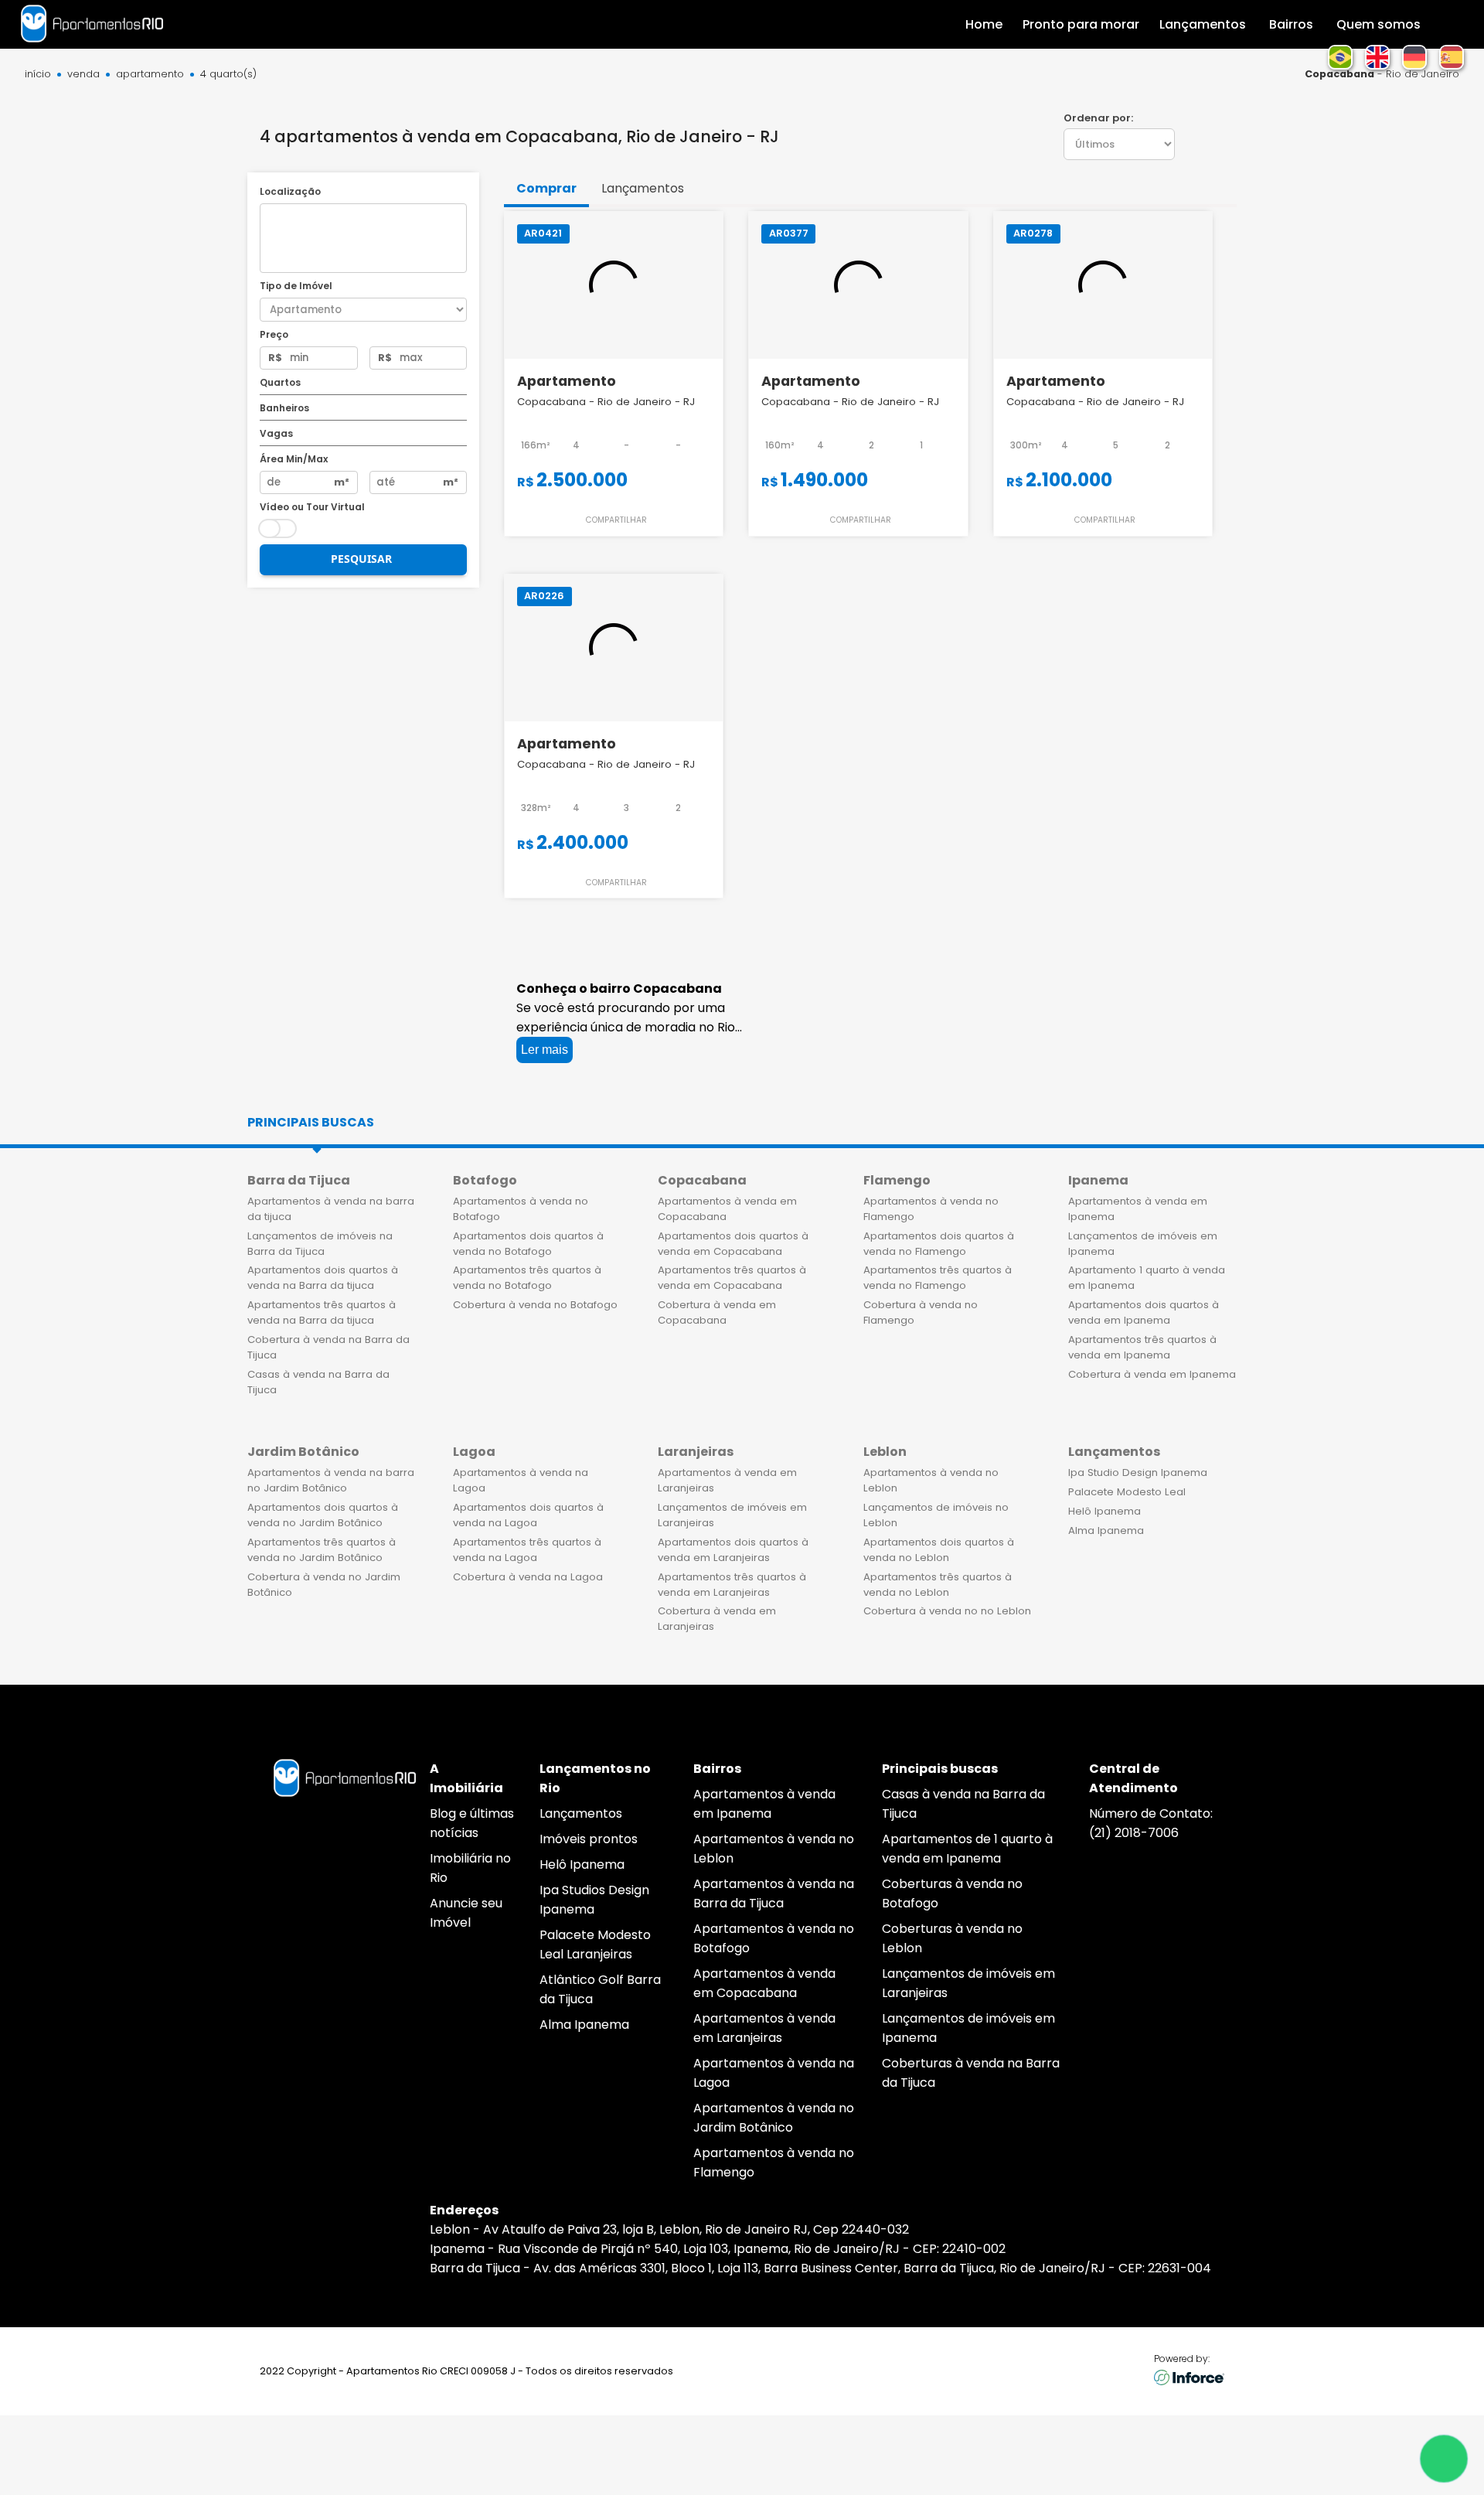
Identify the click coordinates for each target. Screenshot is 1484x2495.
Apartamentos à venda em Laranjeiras (727, 1480)
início (38, 75)
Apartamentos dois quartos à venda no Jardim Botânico (323, 1515)
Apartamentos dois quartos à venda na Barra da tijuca (323, 1278)
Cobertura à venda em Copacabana (717, 1312)
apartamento (150, 75)
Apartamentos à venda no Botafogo (521, 1209)
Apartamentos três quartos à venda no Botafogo (527, 1278)
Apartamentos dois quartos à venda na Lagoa (528, 1515)
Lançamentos (581, 1813)
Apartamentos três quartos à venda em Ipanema (1142, 1347)
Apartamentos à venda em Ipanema (1138, 1209)
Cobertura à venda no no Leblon (947, 1611)
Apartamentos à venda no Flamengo (931, 1209)
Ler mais (545, 1050)
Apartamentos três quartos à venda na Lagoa (527, 1550)
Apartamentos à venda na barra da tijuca (331, 1209)
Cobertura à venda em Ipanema (1152, 1374)
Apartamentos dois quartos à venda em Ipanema (1144, 1312)
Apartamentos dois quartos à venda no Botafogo (528, 1244)
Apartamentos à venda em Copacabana (727, 1209)
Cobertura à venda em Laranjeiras (717, 1619)
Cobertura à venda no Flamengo (921, 1312)
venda (83, 75)
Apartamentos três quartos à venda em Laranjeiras (732, 1585)
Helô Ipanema (1104, 1511)
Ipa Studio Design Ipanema (1138, 1472)
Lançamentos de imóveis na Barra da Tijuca (320, 1244)
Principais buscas (311, 1122)
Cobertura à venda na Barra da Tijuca (328, 1347)
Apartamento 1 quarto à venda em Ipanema (1147, 1278)
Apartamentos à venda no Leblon (931, 1480)
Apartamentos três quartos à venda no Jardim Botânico (322, 1550)
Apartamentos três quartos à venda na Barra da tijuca (322, 1312)
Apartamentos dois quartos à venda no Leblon (939, 1550)
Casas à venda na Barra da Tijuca (318, 1382)
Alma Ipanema (1106, 1530)
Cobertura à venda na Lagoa (528, 1577)
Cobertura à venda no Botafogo (535, 1305)
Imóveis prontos (589, 1839)
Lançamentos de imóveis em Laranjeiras (732, 1515)
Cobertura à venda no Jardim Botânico (324, 1585)
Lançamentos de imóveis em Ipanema (1143, 1244)
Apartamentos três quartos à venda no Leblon (938, 1585)
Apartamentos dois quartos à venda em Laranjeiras (733, 1550)
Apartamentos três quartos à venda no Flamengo (938, 1278)
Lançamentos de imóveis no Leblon (936, 1515)
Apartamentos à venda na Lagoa (521, 1480)
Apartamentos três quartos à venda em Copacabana (732, 1278)
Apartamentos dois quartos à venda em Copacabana (733, 1244)
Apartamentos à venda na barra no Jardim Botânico (331, 1480)
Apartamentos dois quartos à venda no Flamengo (939, 1244)
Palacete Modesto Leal (1127, 1492)
